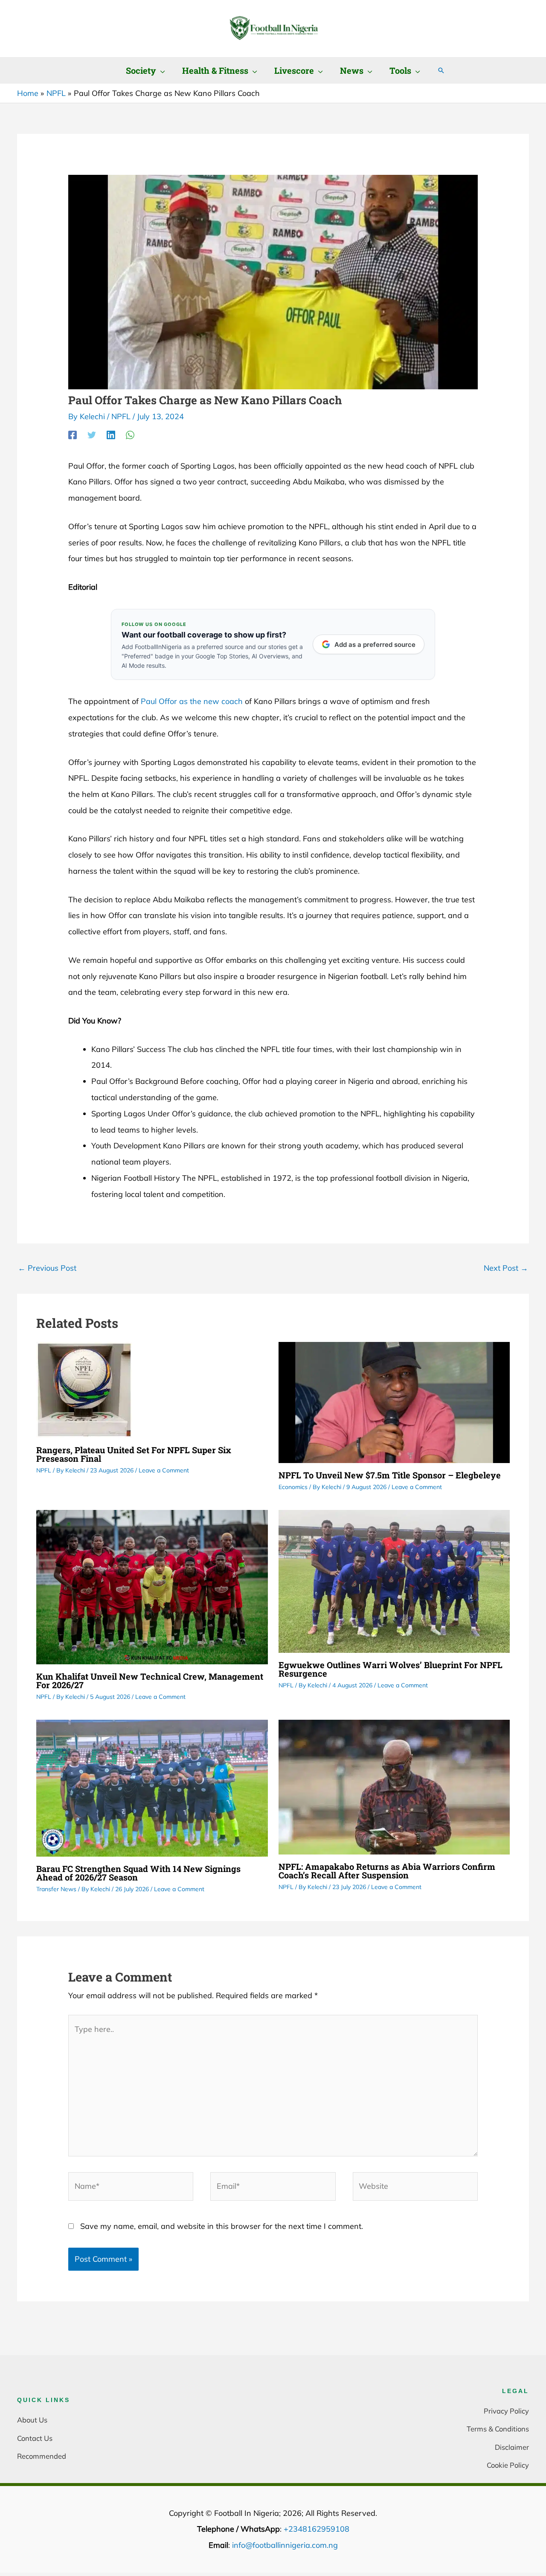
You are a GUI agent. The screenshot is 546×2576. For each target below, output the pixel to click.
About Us (32, 2420)
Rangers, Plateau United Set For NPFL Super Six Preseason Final (134, 1454)
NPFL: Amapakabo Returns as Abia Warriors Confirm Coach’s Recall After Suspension (387, 1871)
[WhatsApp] (130, 435)
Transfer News (56, 1889)
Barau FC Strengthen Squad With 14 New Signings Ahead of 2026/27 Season (138, 1873)
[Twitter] (92, 435)
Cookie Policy (508, 2465)
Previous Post (47, 1268)
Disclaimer (512, 2447)
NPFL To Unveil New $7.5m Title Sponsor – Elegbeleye (390, 1475)
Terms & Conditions (498, 2429)
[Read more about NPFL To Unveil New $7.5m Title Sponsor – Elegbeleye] (394, 1401)
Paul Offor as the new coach (192, 701)
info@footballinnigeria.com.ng (285, 2545)
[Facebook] (73, 435)
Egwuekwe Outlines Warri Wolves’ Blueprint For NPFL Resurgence (391, 1669)
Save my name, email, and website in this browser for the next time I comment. (222, 2226)
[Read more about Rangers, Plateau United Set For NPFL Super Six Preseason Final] (84, 1389)
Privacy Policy (506, 2411)
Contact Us (35, 2438)
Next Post (506, 1268)
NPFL (121, 416)
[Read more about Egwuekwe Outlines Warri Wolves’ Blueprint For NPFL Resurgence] (394, 1581)
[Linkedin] (111, 435)
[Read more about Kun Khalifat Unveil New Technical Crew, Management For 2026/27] (152, 1586)
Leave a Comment (164, 1470)
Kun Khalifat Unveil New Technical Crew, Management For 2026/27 (150, 1681)
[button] (161, 70)
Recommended (42, 2456)
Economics (293, 1487)
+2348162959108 (317, 2529)
